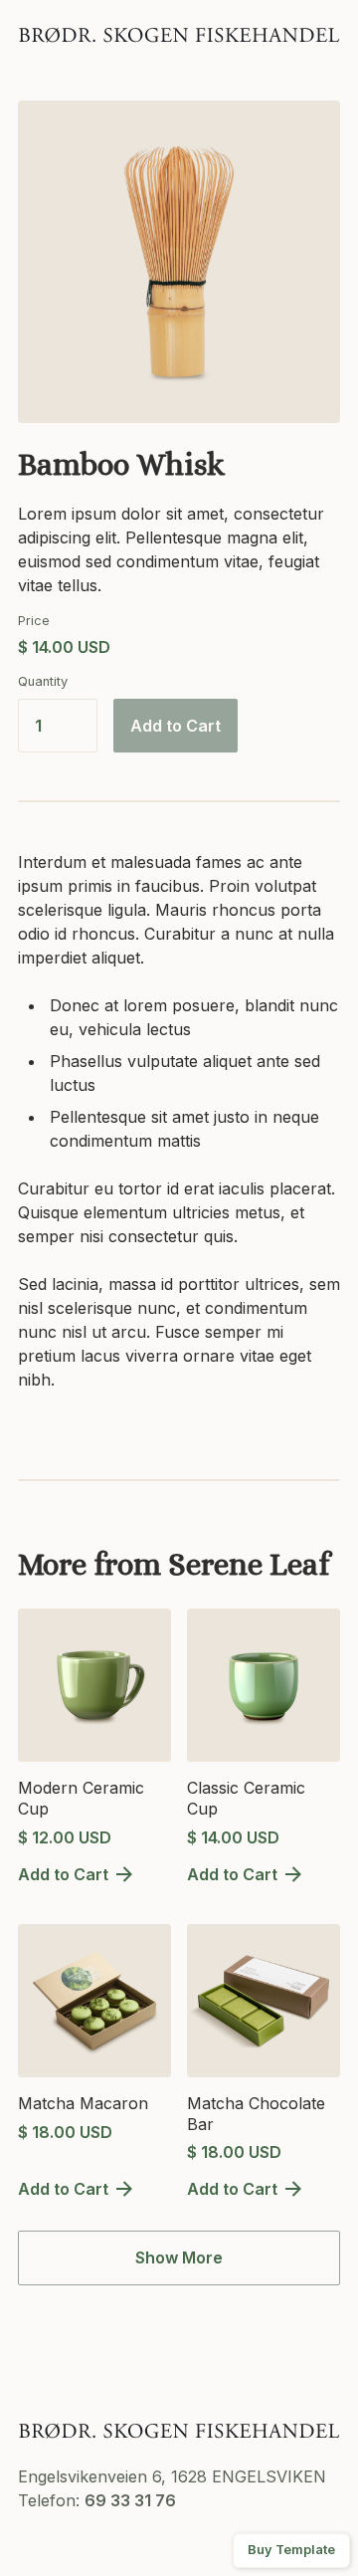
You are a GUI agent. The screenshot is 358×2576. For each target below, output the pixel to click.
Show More (179, 2257)
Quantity (43, 681)
